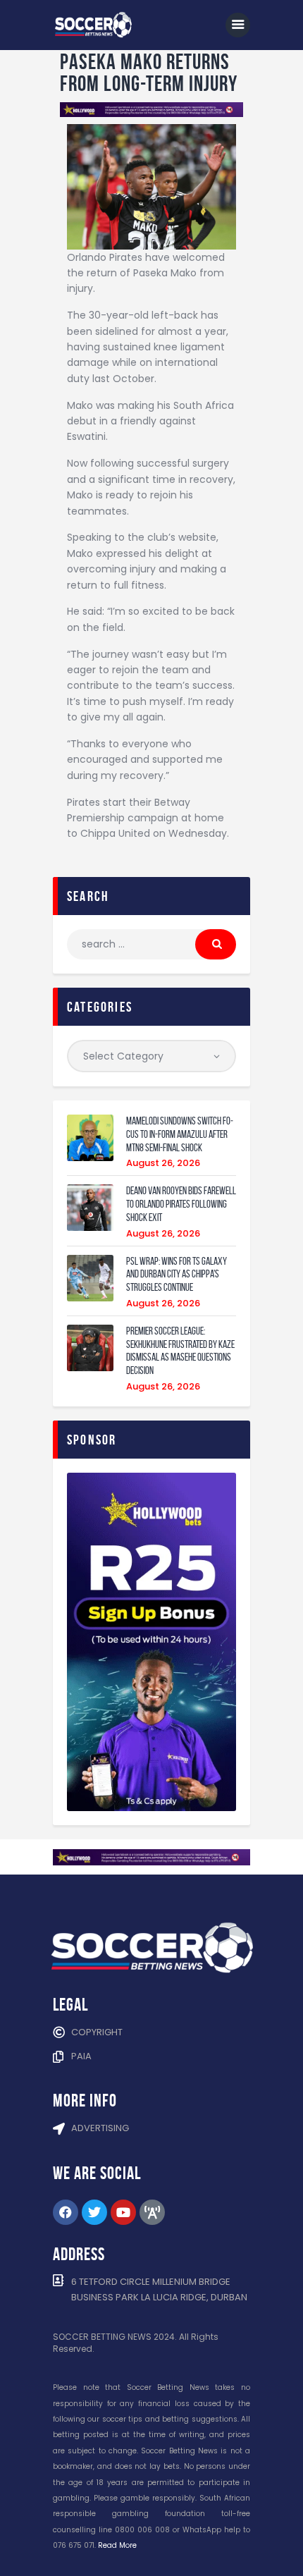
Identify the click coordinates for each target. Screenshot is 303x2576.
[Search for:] (151, 944)
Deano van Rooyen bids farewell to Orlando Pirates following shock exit (181, 1204)
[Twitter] (94, 2212)
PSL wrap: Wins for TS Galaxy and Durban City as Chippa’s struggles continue (177, 1275)
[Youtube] (123, 2212)
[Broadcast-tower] (152, 2212)
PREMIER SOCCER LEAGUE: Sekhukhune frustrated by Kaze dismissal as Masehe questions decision (180, 1351)
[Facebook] (66, 2212)
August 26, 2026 (163, 1163)
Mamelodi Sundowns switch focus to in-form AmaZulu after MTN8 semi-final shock (180, 1134)
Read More (117, 2545)
